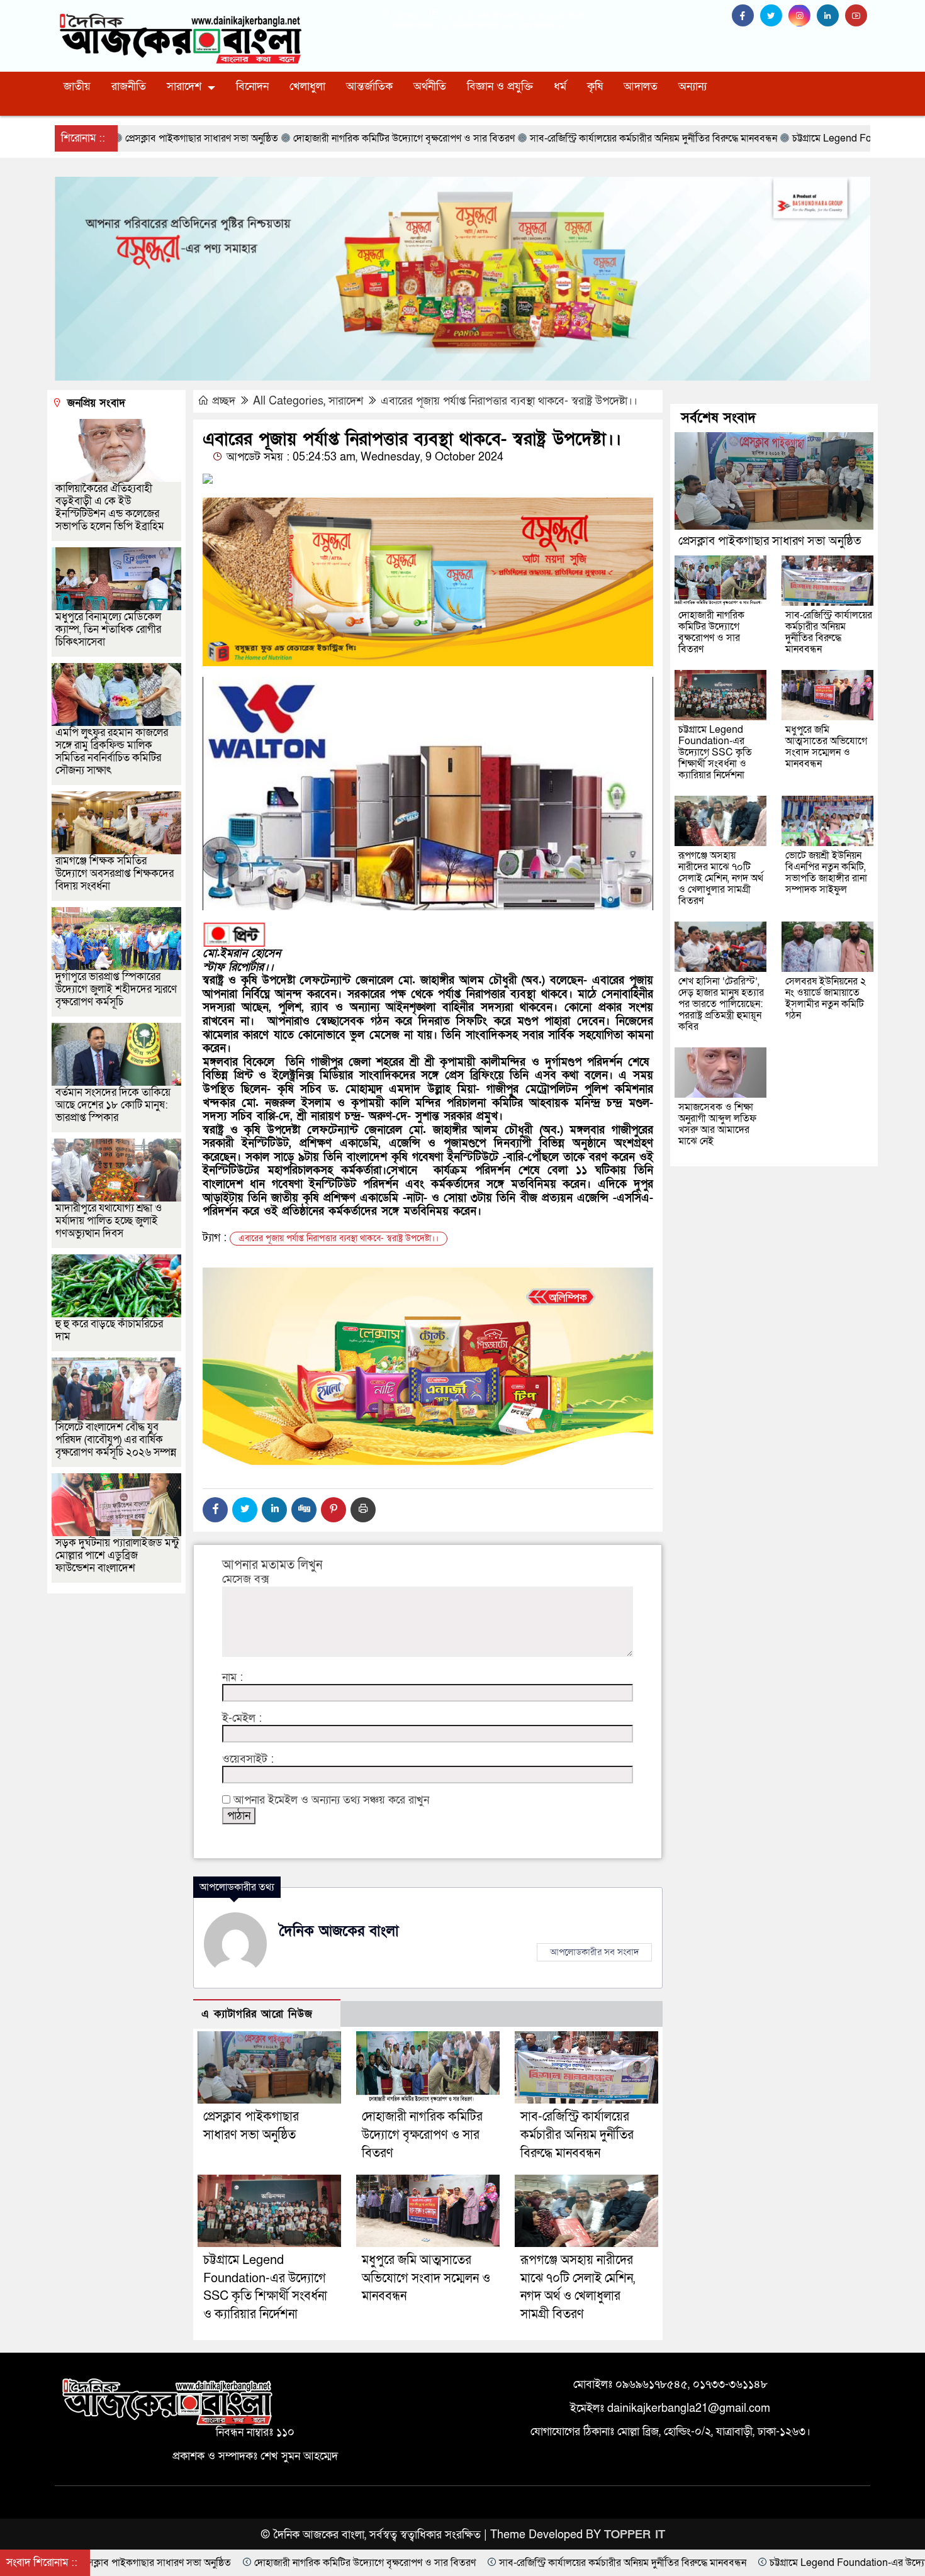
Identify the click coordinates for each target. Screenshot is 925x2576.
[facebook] (746, 16)
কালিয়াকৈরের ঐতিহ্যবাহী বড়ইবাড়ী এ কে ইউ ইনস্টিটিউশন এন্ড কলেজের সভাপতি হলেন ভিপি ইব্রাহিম (110, 507)
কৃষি (595, 86)
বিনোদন (252, 86)
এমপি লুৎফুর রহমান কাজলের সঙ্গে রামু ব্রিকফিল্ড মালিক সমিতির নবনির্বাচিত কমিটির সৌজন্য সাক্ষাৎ (112, 751)
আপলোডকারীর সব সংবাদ (594, 1952)
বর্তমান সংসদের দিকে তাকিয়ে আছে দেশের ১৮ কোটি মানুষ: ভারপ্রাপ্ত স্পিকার (113, 1105)
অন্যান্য (692, 86)
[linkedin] (831, 16)
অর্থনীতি (430, 86)
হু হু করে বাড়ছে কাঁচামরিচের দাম (109, 1330)
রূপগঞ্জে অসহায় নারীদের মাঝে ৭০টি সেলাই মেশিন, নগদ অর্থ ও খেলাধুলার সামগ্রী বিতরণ (721, 878)
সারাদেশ (184, 86)
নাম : (233, 1678)
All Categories (288, 401)
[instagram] (803, 16)
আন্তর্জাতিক (369, 86)
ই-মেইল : (242, 1719)
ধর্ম (560, 86)
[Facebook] (215, 1510)
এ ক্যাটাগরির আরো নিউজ (257, 2014)
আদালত (641, 86)
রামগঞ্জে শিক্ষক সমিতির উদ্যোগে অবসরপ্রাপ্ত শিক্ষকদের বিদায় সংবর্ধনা (115, 873)
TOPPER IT (635, 2535)
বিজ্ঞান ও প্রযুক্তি (500, 86)
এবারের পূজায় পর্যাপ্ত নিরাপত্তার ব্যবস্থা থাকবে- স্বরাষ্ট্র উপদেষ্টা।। (509, 401)
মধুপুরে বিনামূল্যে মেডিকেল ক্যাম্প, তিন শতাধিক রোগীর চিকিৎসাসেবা (108, 629)
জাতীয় (77, 86)
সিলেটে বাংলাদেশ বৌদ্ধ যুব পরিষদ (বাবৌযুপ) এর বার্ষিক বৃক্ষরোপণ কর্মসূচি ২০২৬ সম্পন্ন (116, 1440)
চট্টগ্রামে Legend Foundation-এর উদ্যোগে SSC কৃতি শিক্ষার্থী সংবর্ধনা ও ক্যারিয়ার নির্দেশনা (715, 752)
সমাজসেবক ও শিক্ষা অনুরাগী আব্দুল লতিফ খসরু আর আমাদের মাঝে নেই (717, 1124)
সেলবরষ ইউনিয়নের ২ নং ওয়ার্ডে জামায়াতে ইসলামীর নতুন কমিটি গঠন (826, 998)
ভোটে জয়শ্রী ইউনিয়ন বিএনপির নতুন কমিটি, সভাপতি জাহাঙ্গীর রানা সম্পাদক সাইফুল (826, 873)
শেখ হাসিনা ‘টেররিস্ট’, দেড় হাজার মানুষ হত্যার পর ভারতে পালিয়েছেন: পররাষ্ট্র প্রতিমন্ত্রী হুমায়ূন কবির (721, 1004)
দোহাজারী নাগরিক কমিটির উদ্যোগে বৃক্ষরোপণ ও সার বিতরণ (422, 2135)
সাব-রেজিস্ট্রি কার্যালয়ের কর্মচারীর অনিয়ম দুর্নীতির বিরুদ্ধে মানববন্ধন (577, 2135)
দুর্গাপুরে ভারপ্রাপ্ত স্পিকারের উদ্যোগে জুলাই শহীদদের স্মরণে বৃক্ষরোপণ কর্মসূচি (116, 989)
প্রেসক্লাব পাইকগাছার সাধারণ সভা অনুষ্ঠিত (770, 541)
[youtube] (858, 16)
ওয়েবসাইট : (248, 1759)
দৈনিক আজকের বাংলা (339, 1931)
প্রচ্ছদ (224, 401)
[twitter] (774, 16)
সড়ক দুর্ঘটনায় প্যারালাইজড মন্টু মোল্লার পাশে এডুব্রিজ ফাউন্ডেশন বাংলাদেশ (117, 1555)
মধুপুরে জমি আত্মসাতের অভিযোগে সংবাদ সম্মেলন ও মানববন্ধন (426, 2278)
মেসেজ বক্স (246, 1580)
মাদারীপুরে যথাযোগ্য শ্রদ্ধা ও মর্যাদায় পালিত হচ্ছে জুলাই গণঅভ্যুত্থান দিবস (109, 1221)
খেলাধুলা (307, 86)
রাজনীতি (129, 86)
